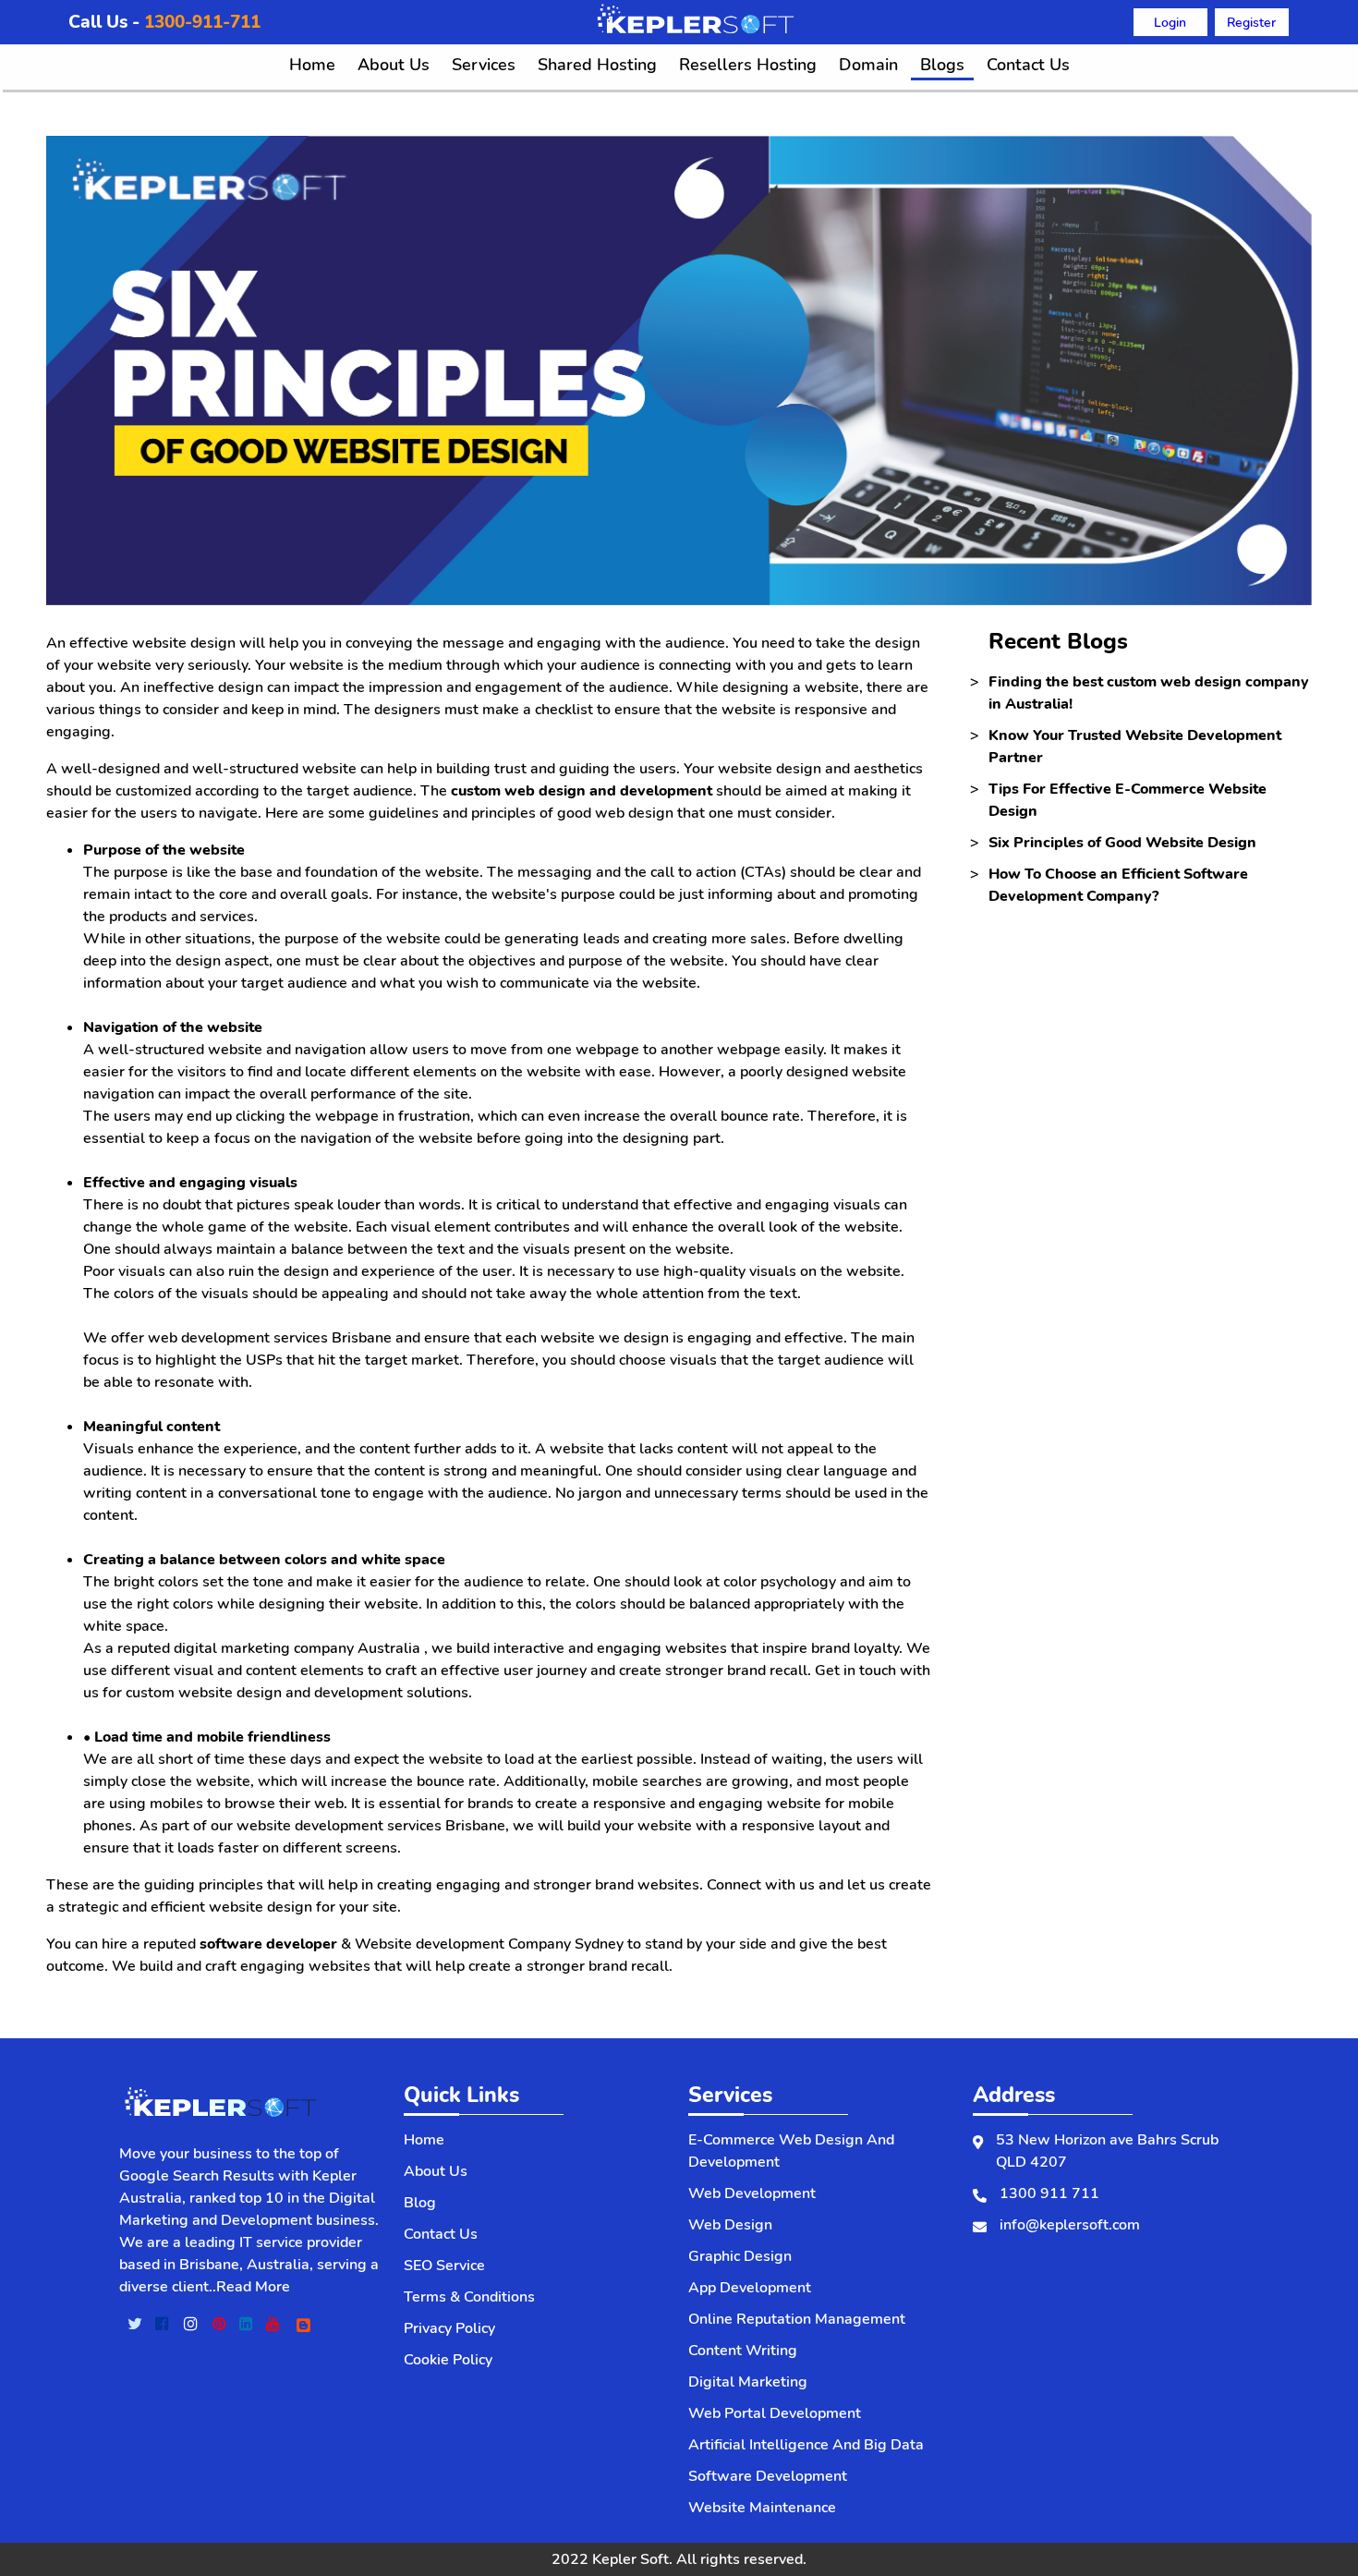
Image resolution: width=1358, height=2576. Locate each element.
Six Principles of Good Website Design (1122, 843)
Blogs (942, 65)
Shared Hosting (597, 65)
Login (1170, 22)
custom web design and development (582, 791)
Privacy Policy (449, 2328)
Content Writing (743, 2351)
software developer (268, 1944)
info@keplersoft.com (1070, 2225)
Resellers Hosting (748, 65)
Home (312, 65)
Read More (253, 2287)
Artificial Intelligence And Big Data (806, 2445)
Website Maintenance (762, 2508)
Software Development (768, 2476)
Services (484, 65)
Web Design (730, 2225)
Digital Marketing (748, 2382)
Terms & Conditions (469, 2297)
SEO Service (444, 2266)
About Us (394, 65)
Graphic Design (740, 2256)
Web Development (752, 2193)
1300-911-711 (202, 22)
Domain (868, 65)
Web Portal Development (775, 2413)
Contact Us (1028, 65)
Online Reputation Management (797, 2319)
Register (1251, 22)
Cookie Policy (448, 2360)
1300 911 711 (1049, 2193)
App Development (750, 2288)
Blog (420, 2203)
